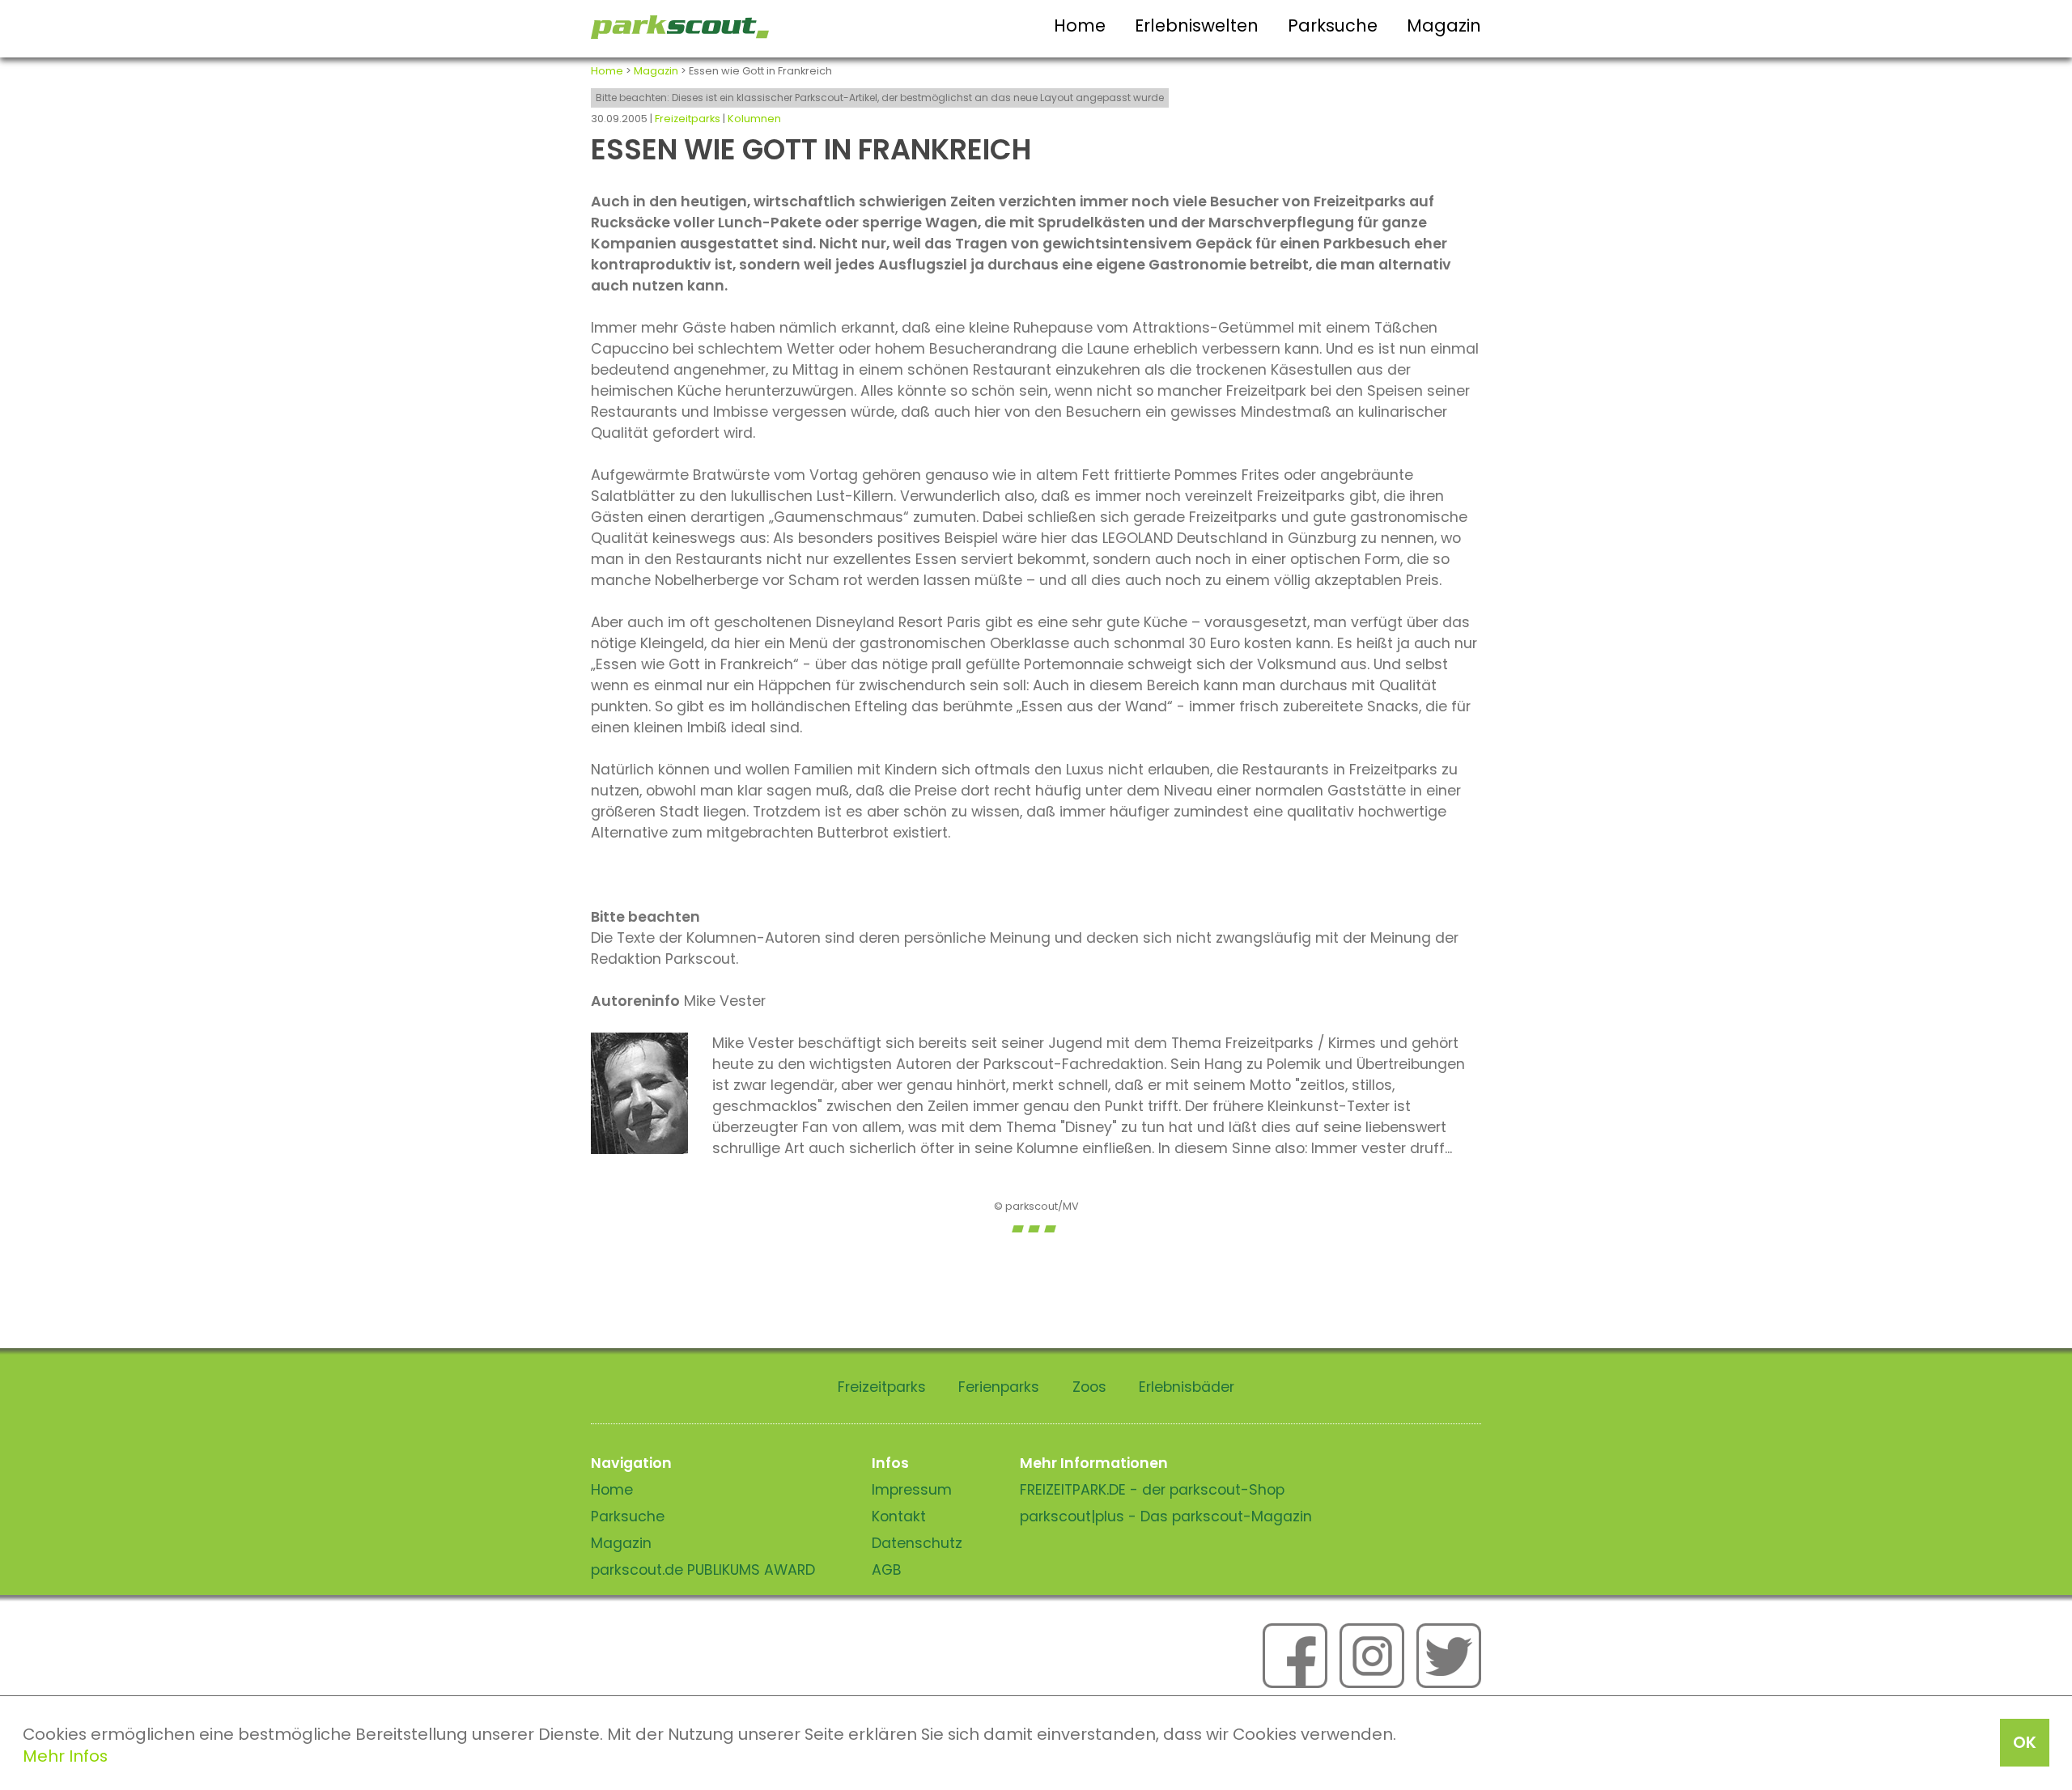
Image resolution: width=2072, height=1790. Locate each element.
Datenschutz (917, 1543)
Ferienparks (999, 1387)
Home (1080, 25)
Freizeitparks (688, 119)
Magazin (1444, 25)
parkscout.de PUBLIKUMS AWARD (703, 1570)
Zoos (1089, 1387)
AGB (887, 1570)
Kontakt (899, 1516)
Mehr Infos (65, 1756)
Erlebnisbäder (1187, 1387)
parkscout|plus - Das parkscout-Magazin (1166, 1516)
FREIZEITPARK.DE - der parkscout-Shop (1152, 1490)
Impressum (912, 1490)
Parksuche (1333, 25)
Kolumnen (754, 119)
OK (2025, 1742)
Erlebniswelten (1197, 25)
